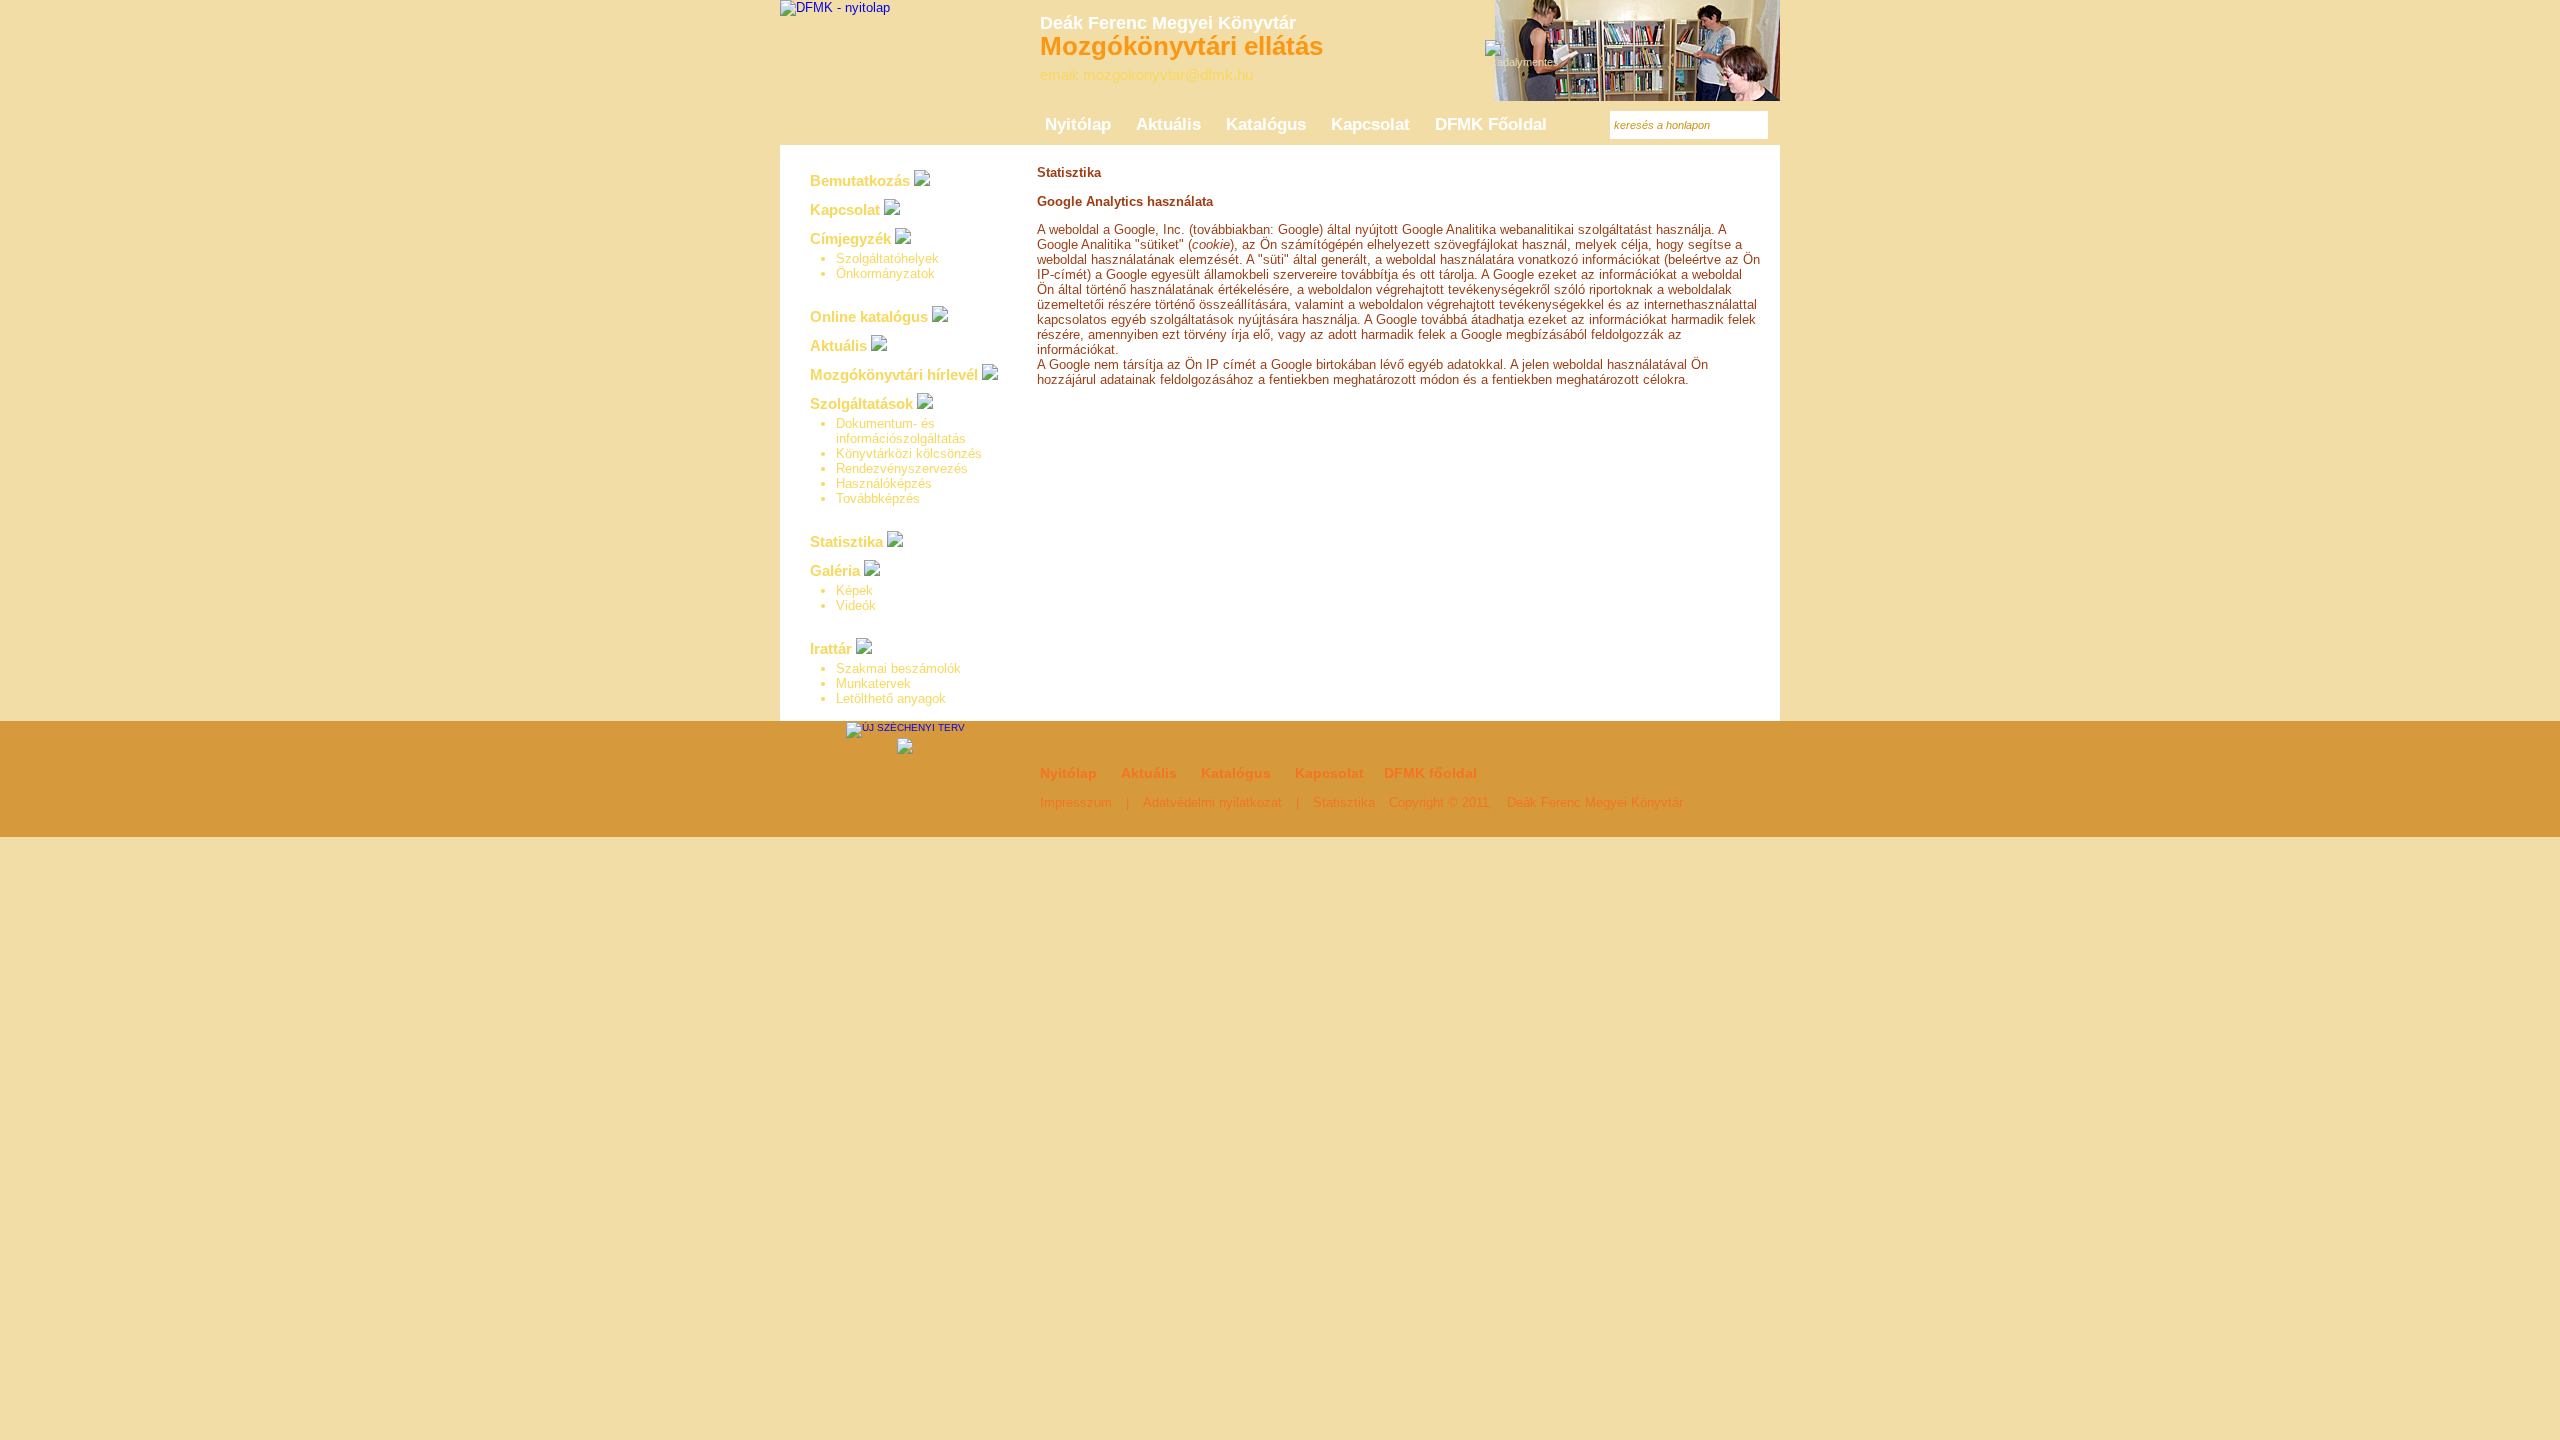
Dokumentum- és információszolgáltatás (901, 431)
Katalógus (1236, 773)
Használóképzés (884, 483)
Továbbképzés (878, 498)
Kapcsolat (845, 209)
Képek (854, 590)
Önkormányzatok (885, 273)
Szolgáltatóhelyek (887, 258)
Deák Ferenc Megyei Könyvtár (1595, 802)
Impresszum (1076, 802)
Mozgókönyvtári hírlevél (894, 374)
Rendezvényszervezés (902, 468)
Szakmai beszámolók (898, 668)
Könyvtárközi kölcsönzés (909, 453)
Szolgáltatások (861, 403)
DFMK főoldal (1430, 773)
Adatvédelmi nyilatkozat (1212, 802)
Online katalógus (869, 316)
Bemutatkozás (860, 180)
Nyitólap (1068, 773)
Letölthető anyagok (891, 698)
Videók (856, 605)
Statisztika (846, 541)
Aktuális (838, 345)
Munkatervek (873, 683)
